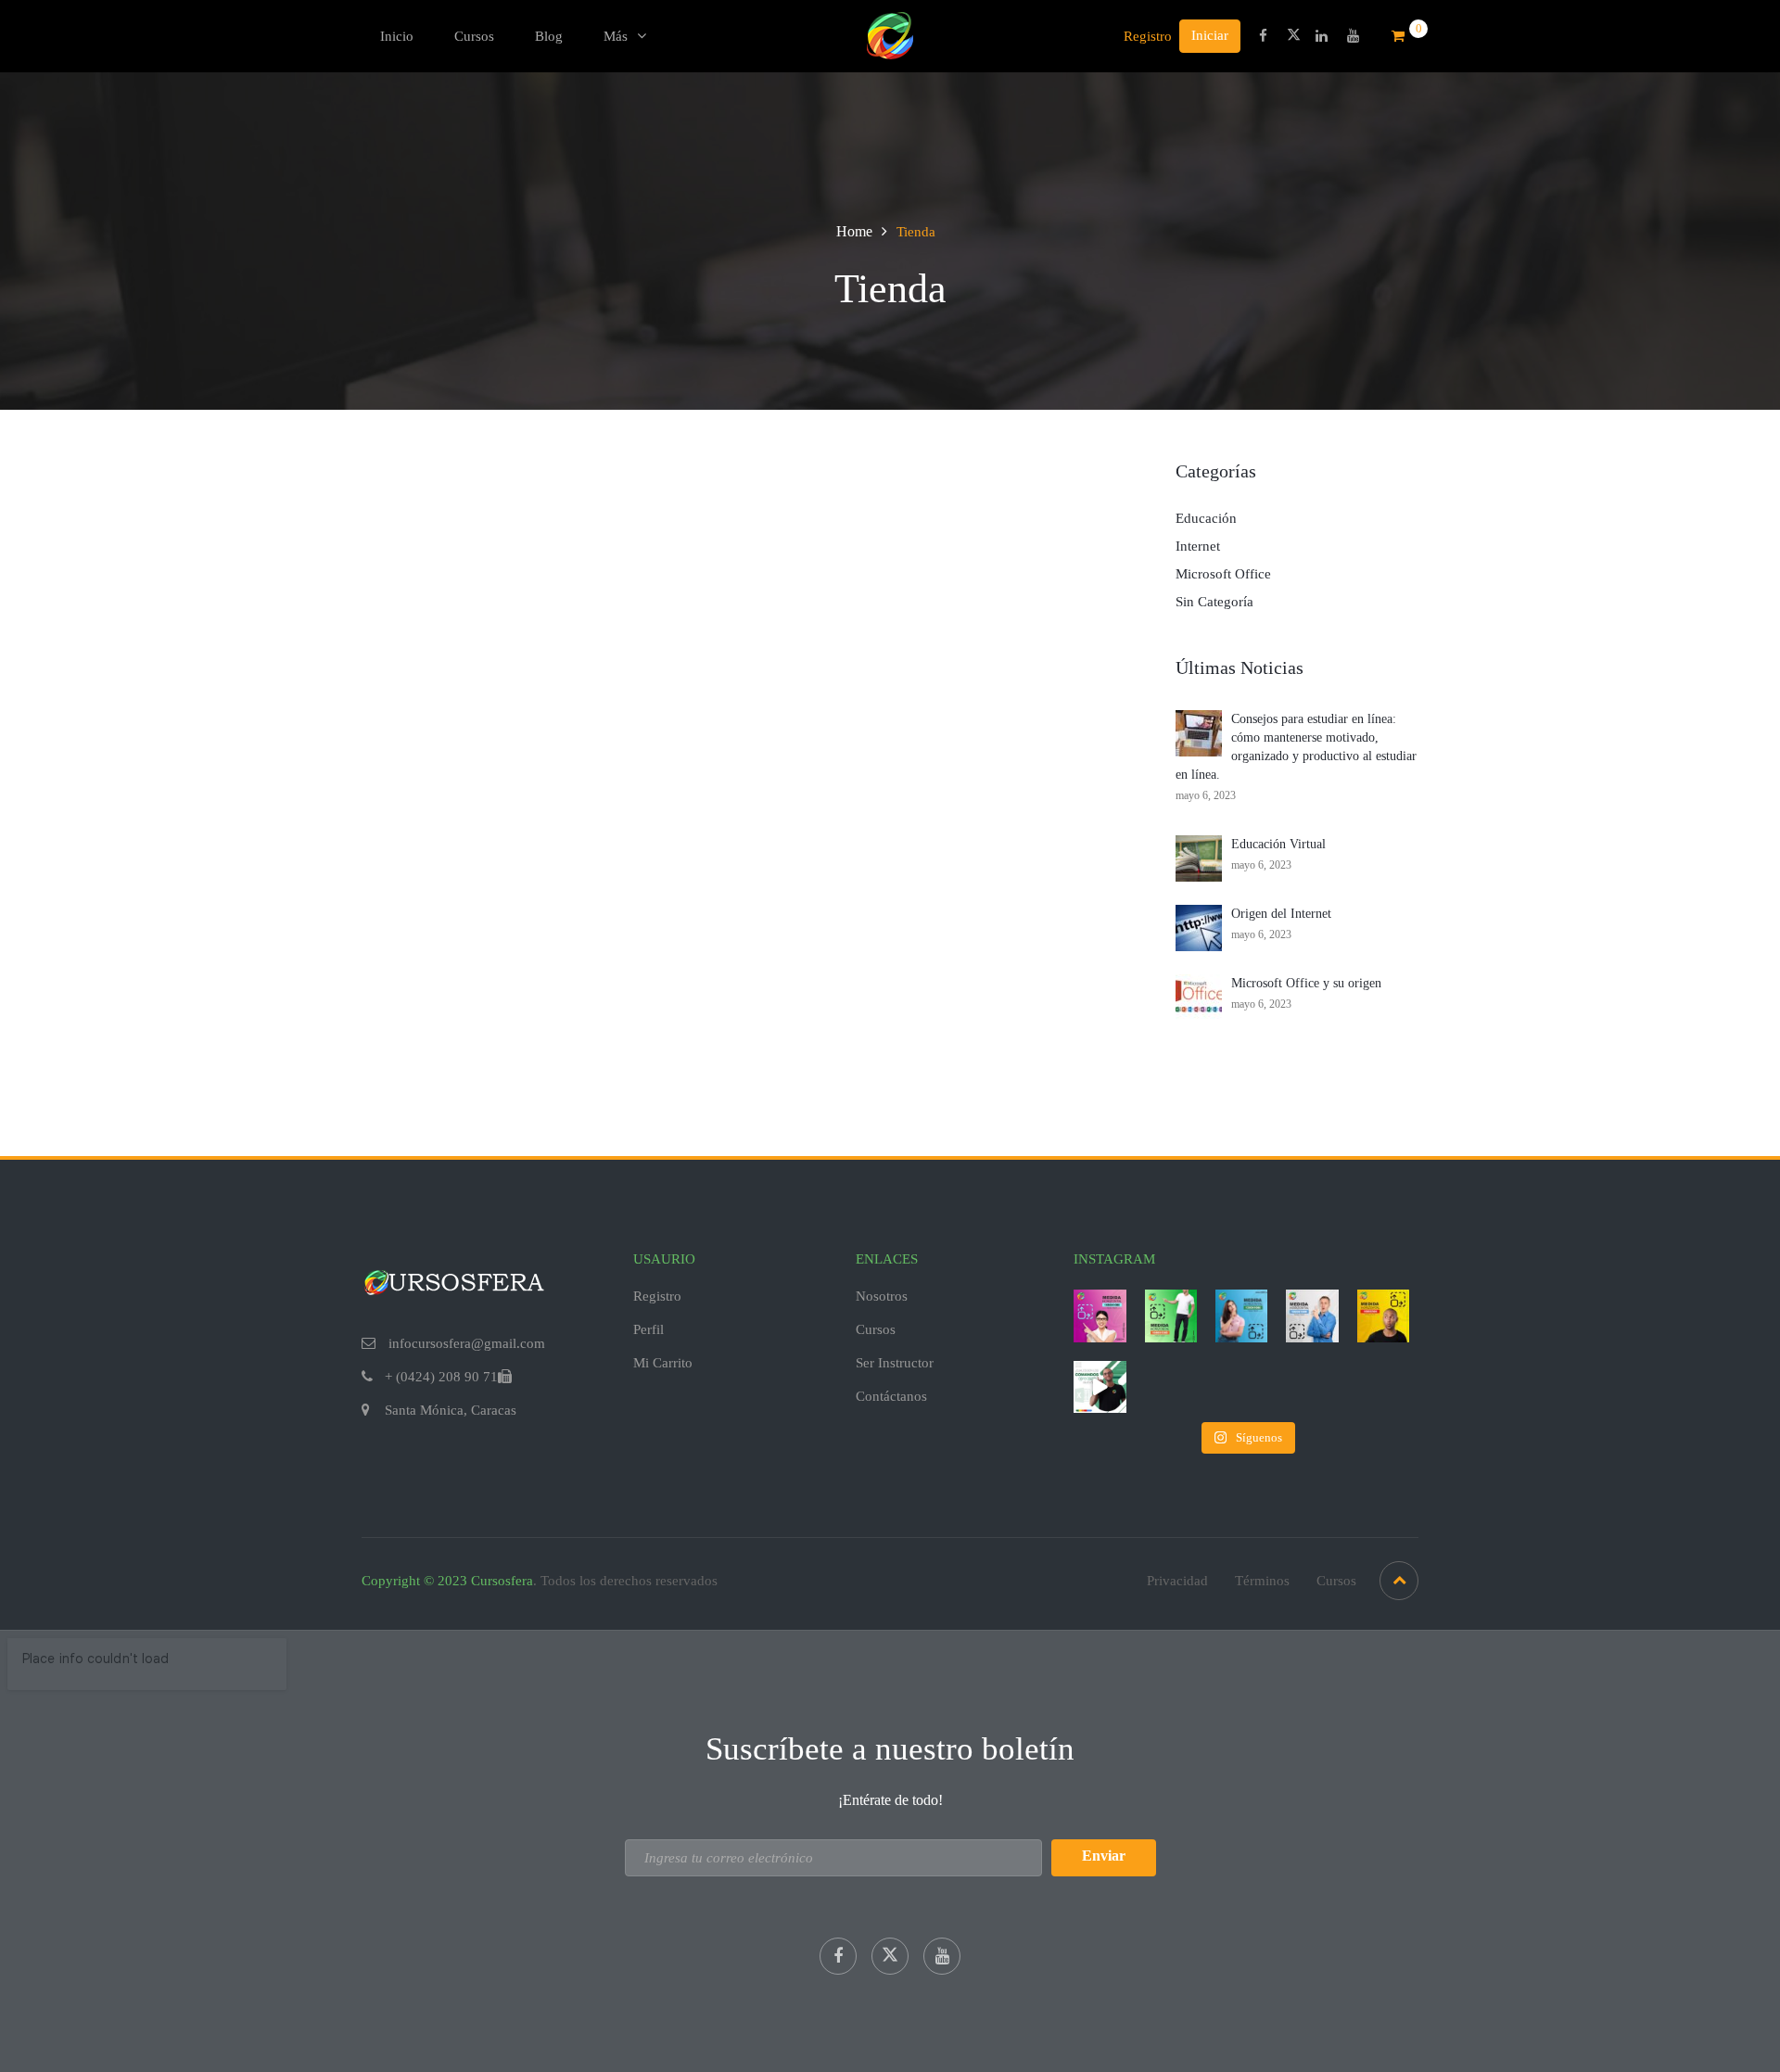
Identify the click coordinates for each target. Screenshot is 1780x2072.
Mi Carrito (663, 1363)
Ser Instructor (895, 1363)
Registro (1148, 36)
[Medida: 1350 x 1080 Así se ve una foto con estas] (1241, 1316)
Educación (1206, 518)
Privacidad (1177, 1581)
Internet (1198, 546)
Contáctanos (891, 1396)
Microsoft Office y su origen (1306, 983)
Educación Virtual (1278, 844)
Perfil (648, 1329)
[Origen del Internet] (1199, 927)
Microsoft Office (1223, 574)
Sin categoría (1214, 602)
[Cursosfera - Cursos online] (890, 34)
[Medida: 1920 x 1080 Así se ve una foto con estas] (1312, 1316)
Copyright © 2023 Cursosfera (447, 1581)
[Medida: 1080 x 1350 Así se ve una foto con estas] (1171, 1316)
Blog (549, 36)
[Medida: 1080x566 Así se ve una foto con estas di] (1383, 1316)
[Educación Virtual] (1199, 858)
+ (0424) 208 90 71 (441, 1377)
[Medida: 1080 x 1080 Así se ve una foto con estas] (1100, 1316)
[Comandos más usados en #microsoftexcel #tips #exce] (1100, 1387)
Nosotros (882, 1296)
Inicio (397, 36)
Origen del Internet (1281, 914)
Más (616, 36)
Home (854, 231)
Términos (1262, 1581)
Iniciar (1210, 35)
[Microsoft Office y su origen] (1199, 997)
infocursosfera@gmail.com (465, 1343)
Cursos (474, 36)
